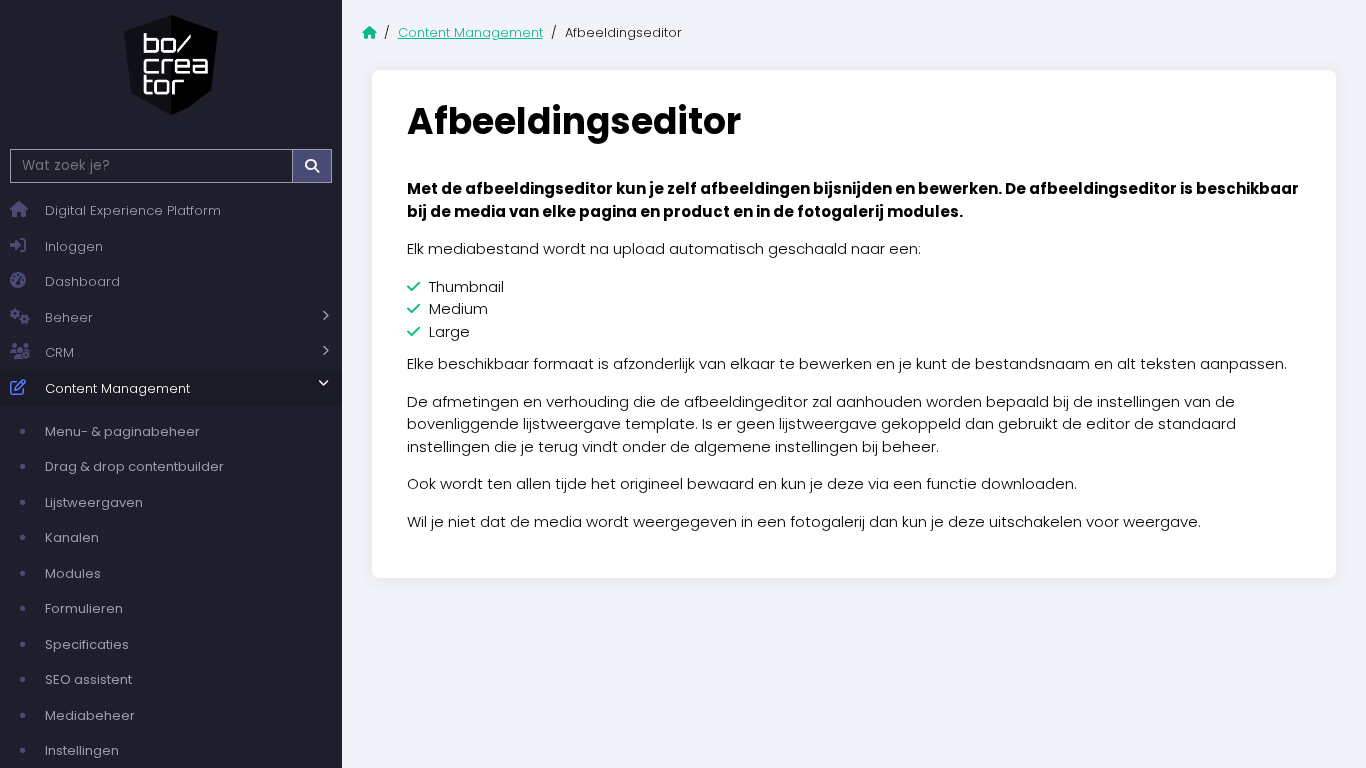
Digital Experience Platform (133, 210)
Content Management (117, 388)
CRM (59, 352)
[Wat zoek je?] (312, 166)
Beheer (69, 317)
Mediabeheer (90, 715)
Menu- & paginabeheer (122, 431)
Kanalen (72, 537)
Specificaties (87, 644)
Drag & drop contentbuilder (134, 466)
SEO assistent (88, 679)
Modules (73, 573)
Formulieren (84, 608)
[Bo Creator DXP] (171, 64)
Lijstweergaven (94, 502)
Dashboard (82, 281)
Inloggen (74, 246)
